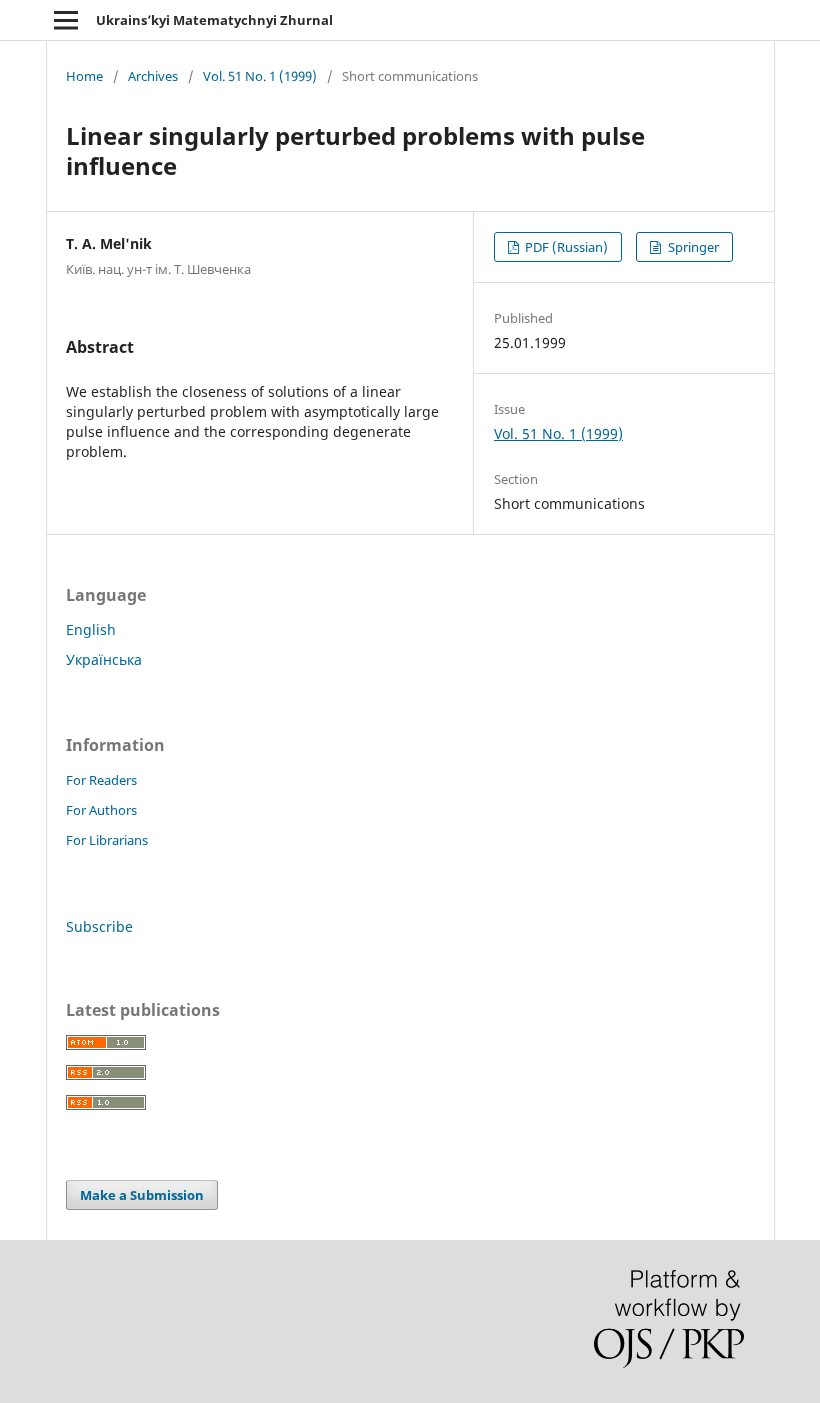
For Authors (101, 810)
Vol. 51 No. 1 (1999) (260, 76)
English (91, 629)
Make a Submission (142, 1195)
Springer (692, 247)
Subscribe (99, 926)
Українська (104, 659)
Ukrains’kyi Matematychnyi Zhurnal (214, 20)
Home (84, 76)
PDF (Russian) (565, 247)
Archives (153, 76)
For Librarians (107, 840)
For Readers (101, 780)
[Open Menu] (66, 20)
